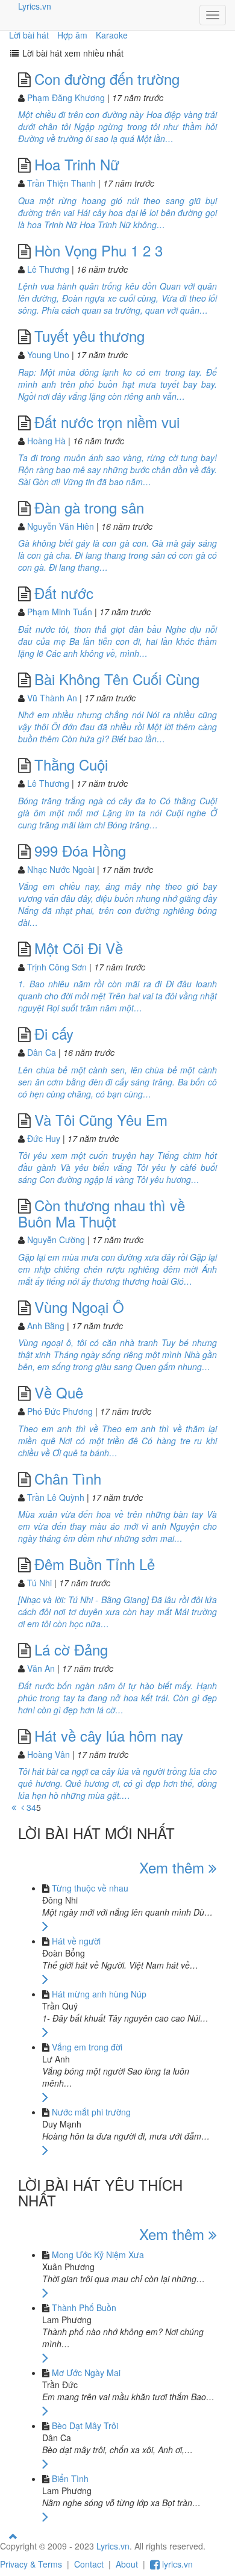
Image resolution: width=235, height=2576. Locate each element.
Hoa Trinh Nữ (77, 164)
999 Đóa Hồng (80, 850)
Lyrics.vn (35, 6)
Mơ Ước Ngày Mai (86, 2373)
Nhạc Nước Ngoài (61, 869)
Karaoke (112, 35)
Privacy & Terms (31, 2564)
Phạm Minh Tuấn (60, 612)
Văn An (41, 1668)
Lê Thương (48, 269)
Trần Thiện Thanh (61, 183)
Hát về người (76, 1941)
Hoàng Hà (46, 441)
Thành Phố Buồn (84, 2308)
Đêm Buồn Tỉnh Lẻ (95, 1564)
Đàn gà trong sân (89, 507)
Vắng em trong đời (87, 2047)
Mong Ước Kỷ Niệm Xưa (98, 2255)
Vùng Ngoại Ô (79, 1307)
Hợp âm (72, 35)
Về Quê (59, 1392)
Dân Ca (42, 1052)
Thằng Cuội (71, 764)
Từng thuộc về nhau (90, 1888)
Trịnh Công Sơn (57, 967)
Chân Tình (68, 1478)
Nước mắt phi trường (91, 2112)
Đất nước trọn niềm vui (107, 422)
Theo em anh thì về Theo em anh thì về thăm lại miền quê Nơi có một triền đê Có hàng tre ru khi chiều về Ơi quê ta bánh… (117, 1441)
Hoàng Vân (49, 1754)
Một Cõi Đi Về (79, 948)
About (127, 2564)
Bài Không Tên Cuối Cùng (117, 679)
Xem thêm (174, 1867)
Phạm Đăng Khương (66, 98)
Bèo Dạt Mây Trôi (85, 2425)
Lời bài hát (29, 35)
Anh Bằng (46, 1326)
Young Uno (48, 355)
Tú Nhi (39, 1583)
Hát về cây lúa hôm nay (109, 1735)
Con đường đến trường (107, 79)
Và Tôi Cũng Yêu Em (101, 1119)
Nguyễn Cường (56, 1240)
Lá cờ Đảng (71, 1649)
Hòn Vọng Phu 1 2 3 (99, 250)
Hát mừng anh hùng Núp (99, 1994)
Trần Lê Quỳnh (56, 1497)
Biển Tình (70, 2478)
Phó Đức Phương (60, 1411)
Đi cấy (54, 1033)
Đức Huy (44, 1138)
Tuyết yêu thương (89, 336)
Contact (89, 2564)
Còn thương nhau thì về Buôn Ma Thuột (102, 1213)
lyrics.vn (176, 2564)
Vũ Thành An (52, 698)
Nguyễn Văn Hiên (61, 526)
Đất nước (64, 593)
